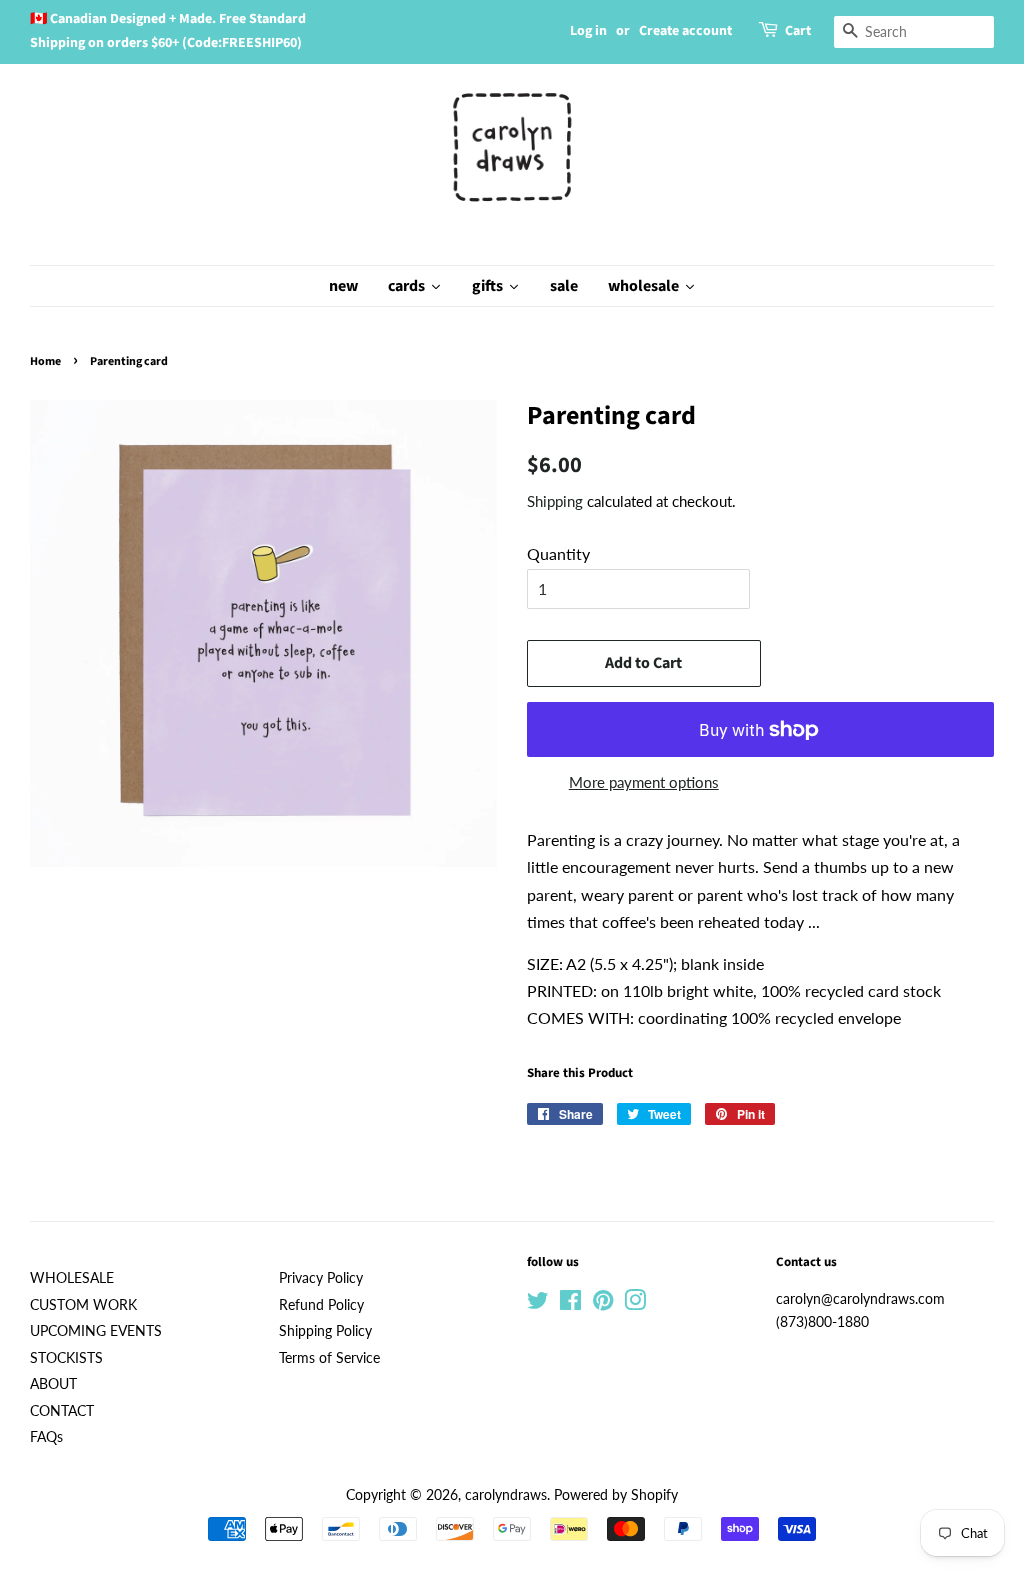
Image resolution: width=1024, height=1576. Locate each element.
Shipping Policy (325, 1331)
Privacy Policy (321, 1278)
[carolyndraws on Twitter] (538, 1304)
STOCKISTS (66, 1358)
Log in (588, 31)
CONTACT (62, 1411)
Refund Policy (321, 1305)
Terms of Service (329, 1358)
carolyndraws (506, 1495)
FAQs (46, 1437)
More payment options (644, 782)
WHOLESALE (72, 1278)
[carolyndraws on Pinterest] (603, 1304)
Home (45, 361)
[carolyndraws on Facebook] (570, 1304)
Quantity (558, 553)
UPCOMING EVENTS (96, 1331)
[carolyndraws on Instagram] (635, 1304)
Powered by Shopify (616, 1495)
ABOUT (53, 1384)
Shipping (555, 501)
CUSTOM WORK (83, 1305)
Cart (798, 31)
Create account (685, 31)
